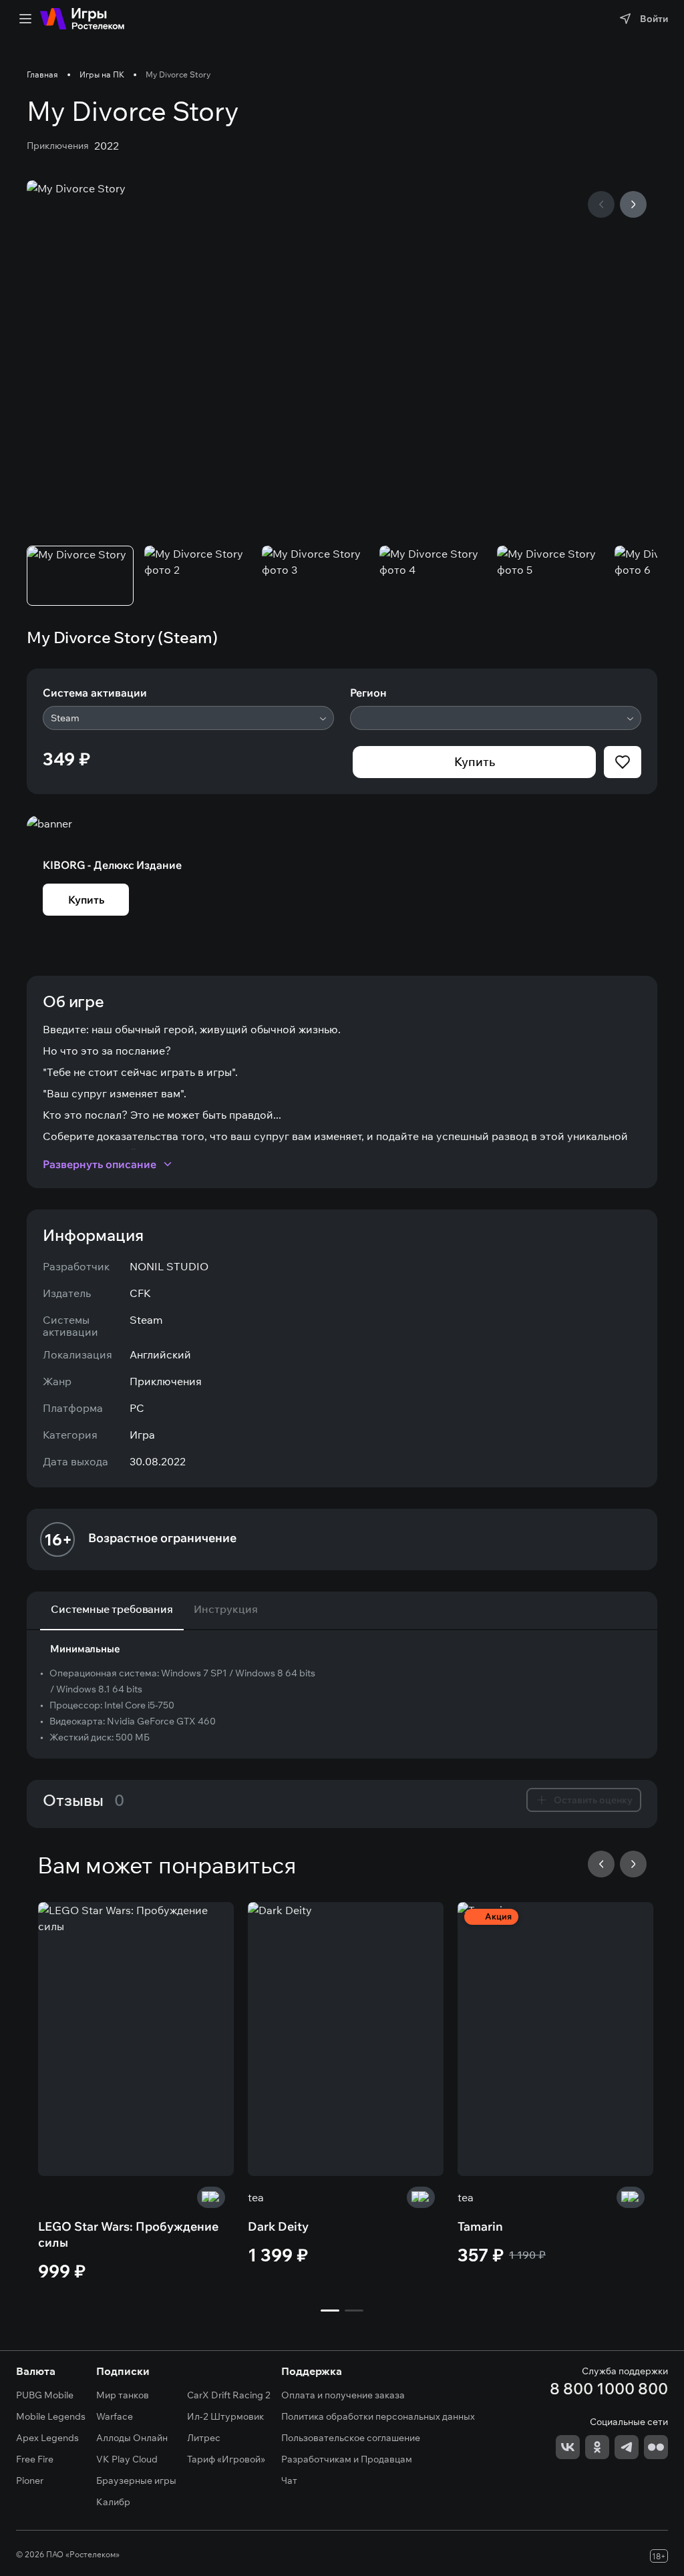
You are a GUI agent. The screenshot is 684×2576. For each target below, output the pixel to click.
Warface (115, 2416)
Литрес (204, 2438)
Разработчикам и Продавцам (347, 2459)
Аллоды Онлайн (132, 2438)
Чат (289, 2480)
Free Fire (35, 2459)
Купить (475, 762)
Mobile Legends (51, 2416)
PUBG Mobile (45, 2395)
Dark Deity (278, 2226)
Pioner (30, 2480)
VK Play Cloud (127, 2459)
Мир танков (123, 2395)
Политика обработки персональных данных (378, 2416)
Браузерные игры (136, 2480)
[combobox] (188, 718)
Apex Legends (47, 2438)
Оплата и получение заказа (343, 2395)
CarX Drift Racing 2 (229, 2395)
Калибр (113, 2502)
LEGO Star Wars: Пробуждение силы (128, 2234)
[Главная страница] (82, 19)
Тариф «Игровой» (226, 2459)
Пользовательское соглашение (351, 2438)
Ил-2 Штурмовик (225, 2416)
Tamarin (480, 2226)
